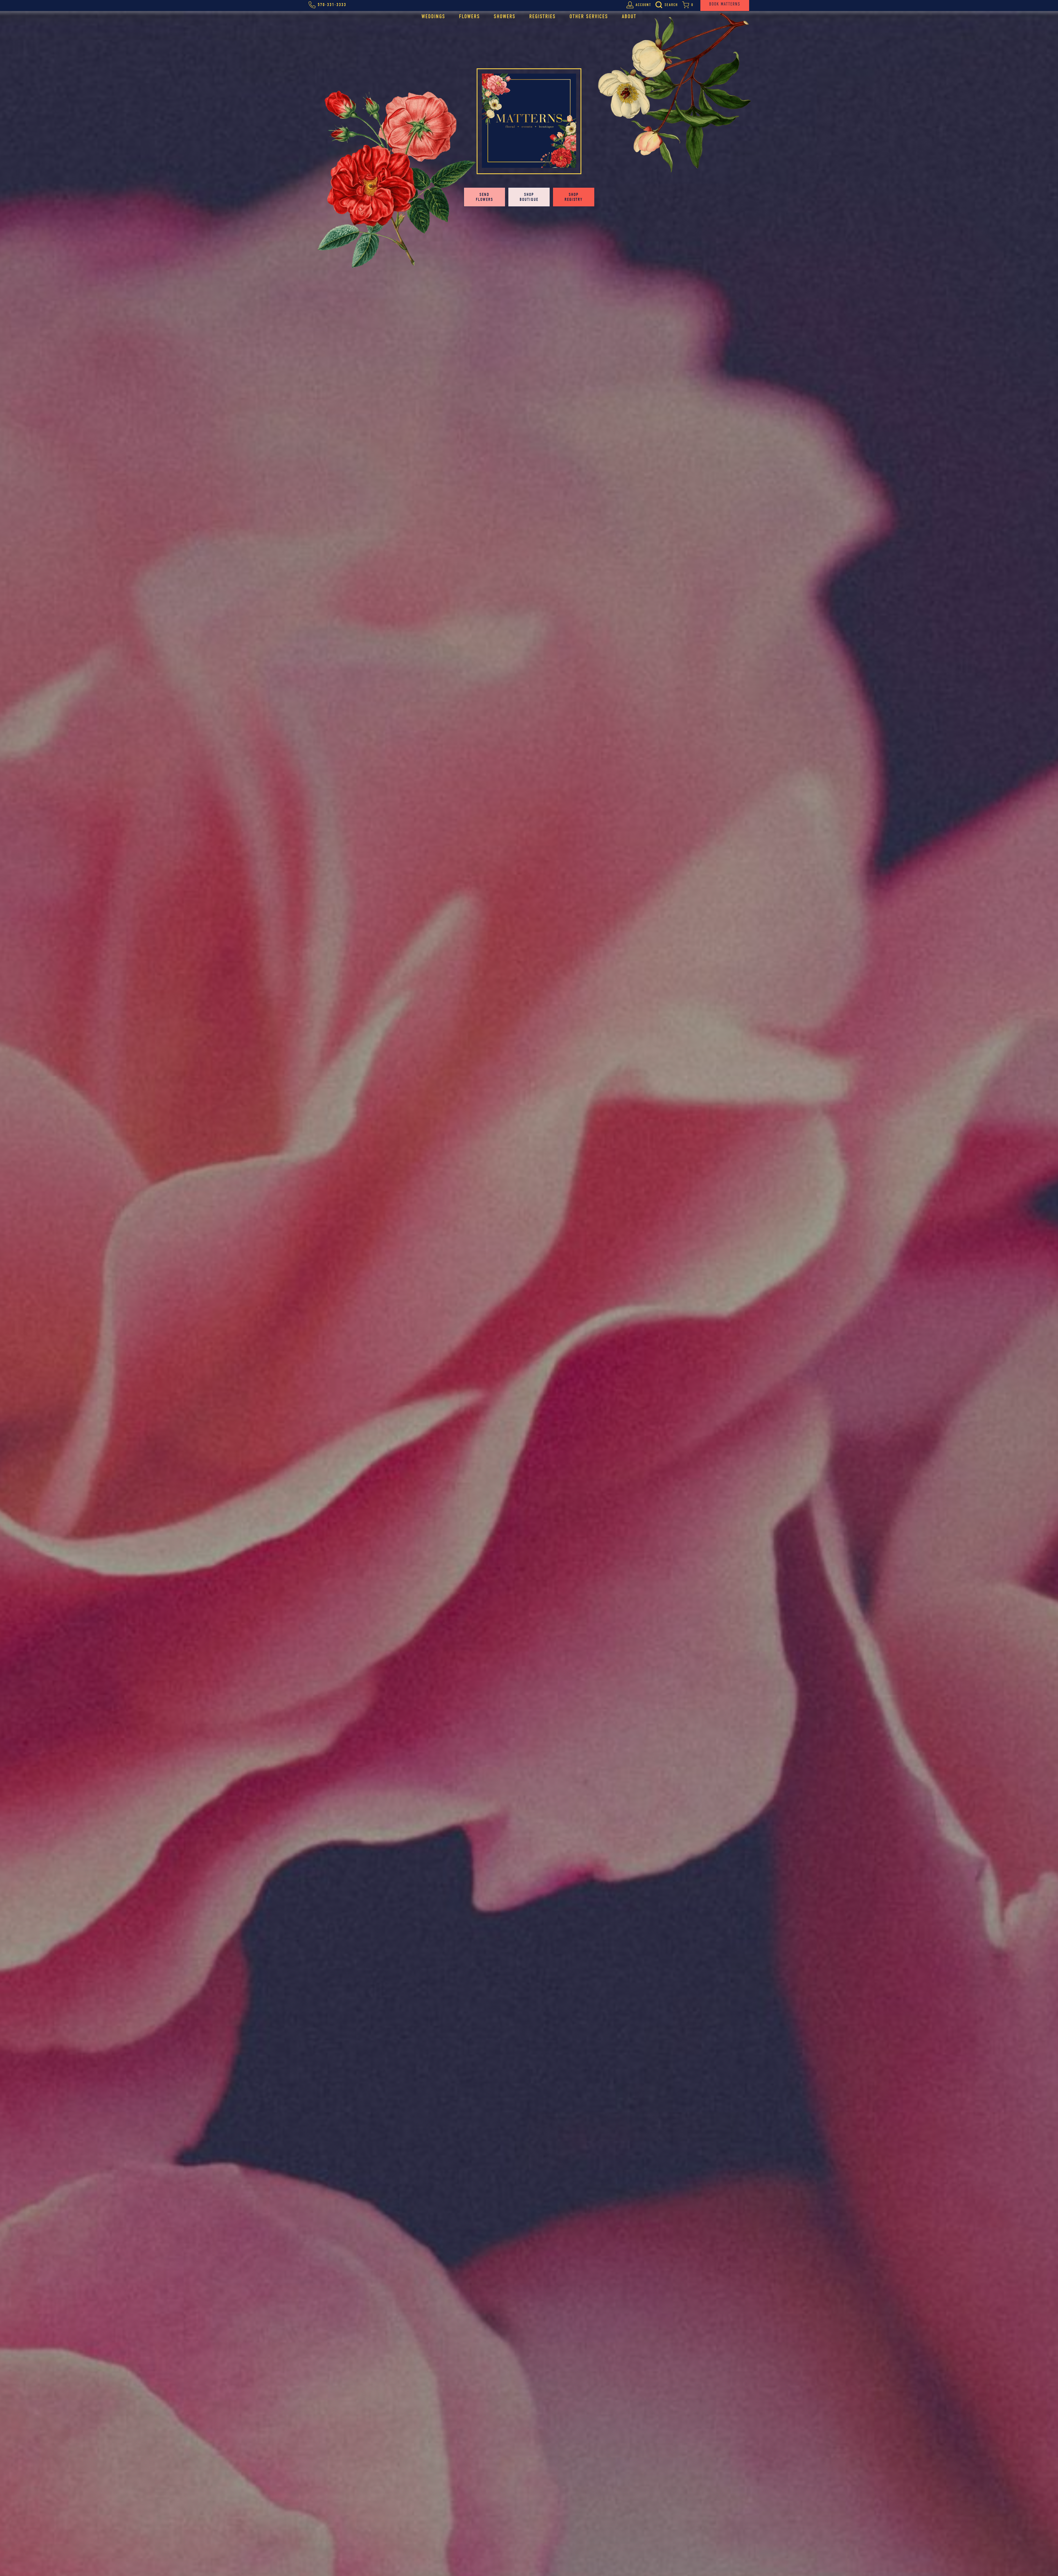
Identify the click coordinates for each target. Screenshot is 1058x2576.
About (629, 16)
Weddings (433, 16)
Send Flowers (485, 197)
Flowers (469, 16)
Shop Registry (574, 197)
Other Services (589, 16)
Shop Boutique (529, 197)
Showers (505, 16)
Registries (543, 16)
